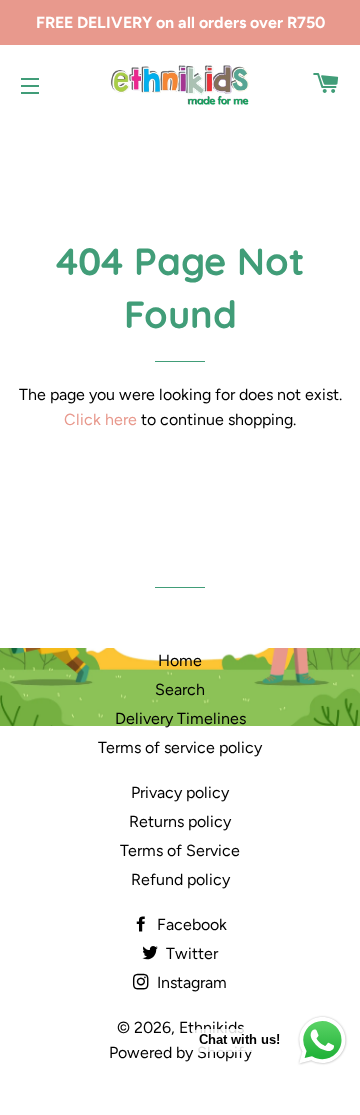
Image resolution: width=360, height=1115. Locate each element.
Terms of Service (180, 850)
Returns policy (180, 821)
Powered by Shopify (180, 1052)
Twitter (190, 953)
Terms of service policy (180, 747)
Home (180, 660)
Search (180, 689)
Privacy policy (180, 792)
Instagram (190, 982)
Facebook (190, 924)
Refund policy (180, 879)
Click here (100, 419)
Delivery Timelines (180, 718)
